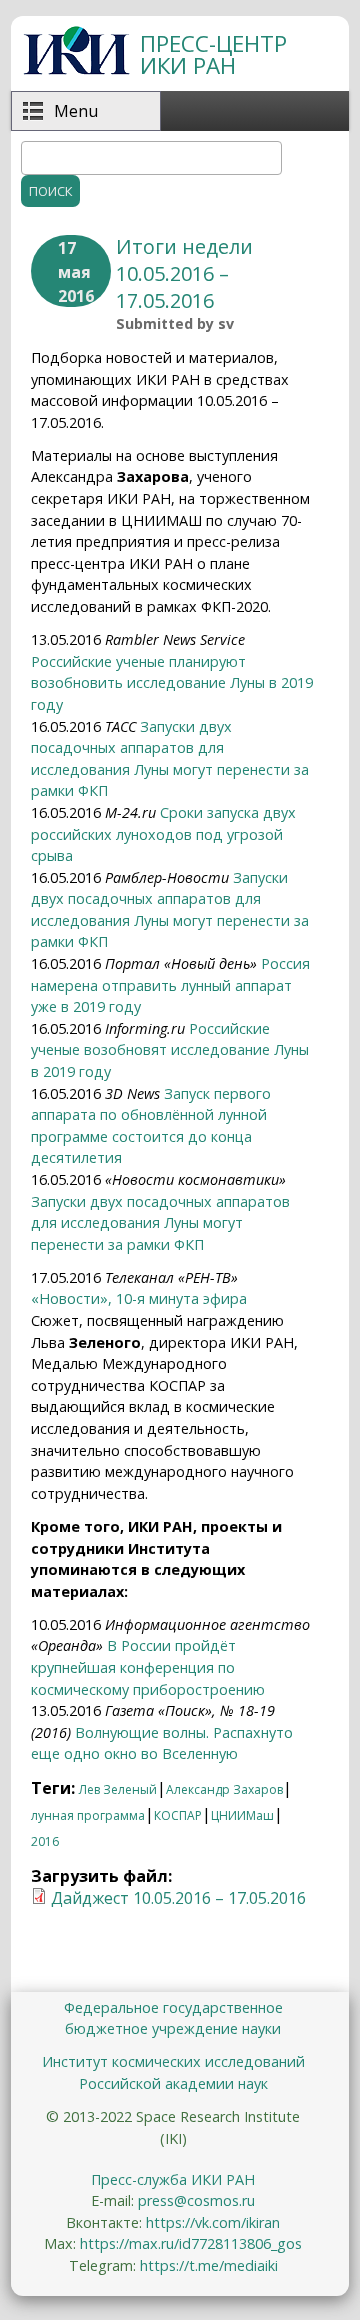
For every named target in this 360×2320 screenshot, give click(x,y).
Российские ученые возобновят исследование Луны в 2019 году (170, 1050)
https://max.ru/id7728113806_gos (191, 2243)
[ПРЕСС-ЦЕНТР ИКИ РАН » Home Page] (76, 69)
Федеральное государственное (173, 2007)
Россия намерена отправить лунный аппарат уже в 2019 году (170, 985)
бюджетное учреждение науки (173, 2028)
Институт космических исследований (173, 2061)
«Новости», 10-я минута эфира (139, 1298)
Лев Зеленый (118, 1789)
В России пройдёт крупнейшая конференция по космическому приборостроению (148, 1667)
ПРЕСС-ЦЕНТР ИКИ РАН (213, 54)
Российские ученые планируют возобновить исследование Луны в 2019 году (172, 683)
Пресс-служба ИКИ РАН (173, 2179)
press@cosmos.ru (196, 2200)
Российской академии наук (173, 2083)
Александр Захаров (224, 1789)
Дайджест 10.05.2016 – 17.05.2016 (178, 1898)
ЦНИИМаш (242, 1815)
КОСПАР (178, 1815)
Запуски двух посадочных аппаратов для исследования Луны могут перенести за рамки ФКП (160, 1223)
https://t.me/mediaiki (209, 2265)
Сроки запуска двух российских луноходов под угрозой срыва (163, 834)
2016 (45, 1841)
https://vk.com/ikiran (213, 2222)
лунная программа (88, 1815)
